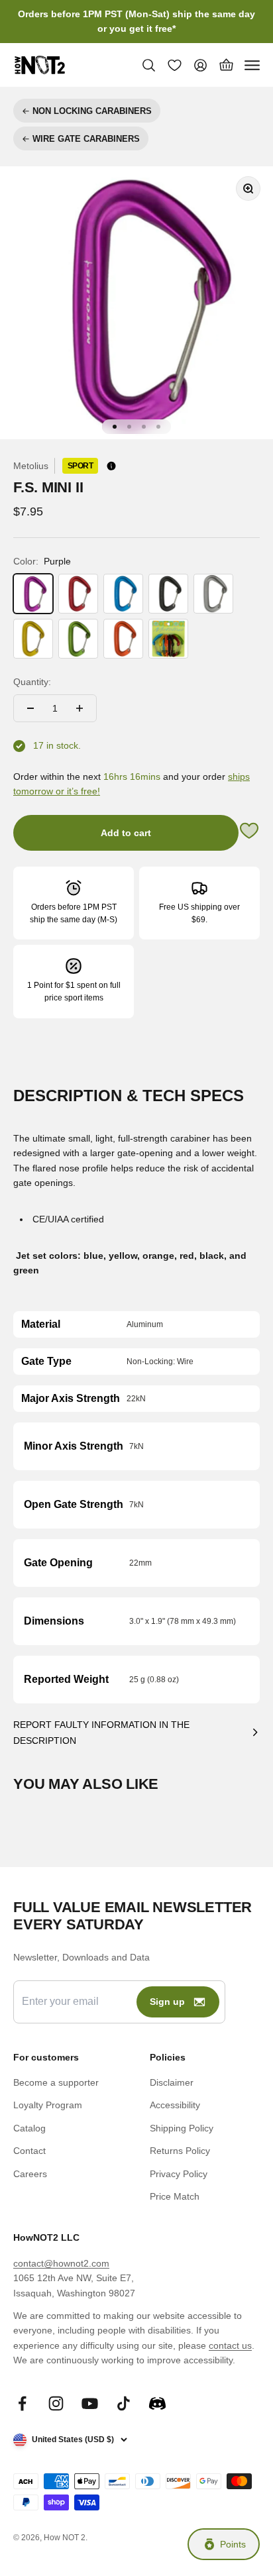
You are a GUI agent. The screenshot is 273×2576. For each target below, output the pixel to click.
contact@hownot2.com (61, 2263)
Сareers (30, 2174)
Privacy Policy (179, 2174)
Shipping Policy (182, 2128)
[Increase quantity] (80, 708)
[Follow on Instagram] (56, 2403)
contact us (230, 2345)
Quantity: (32, 682)
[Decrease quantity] (30, 708)
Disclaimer (172, 2082)
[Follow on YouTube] (90, 2403)
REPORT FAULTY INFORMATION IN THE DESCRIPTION (101, 1733)
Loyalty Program (48, 2105)
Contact (29, 2151)
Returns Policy (180, 2151)
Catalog (29, 2128)
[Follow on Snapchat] (157, 2403)
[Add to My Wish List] (249, 832)
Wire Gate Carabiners (86, 139)
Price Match (175, 2196)
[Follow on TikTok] (124, 2403)
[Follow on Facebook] (22, 2403)
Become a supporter (56, 2082)
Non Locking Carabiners (92, 111)
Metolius (31, 466)
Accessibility (175, 2105)
